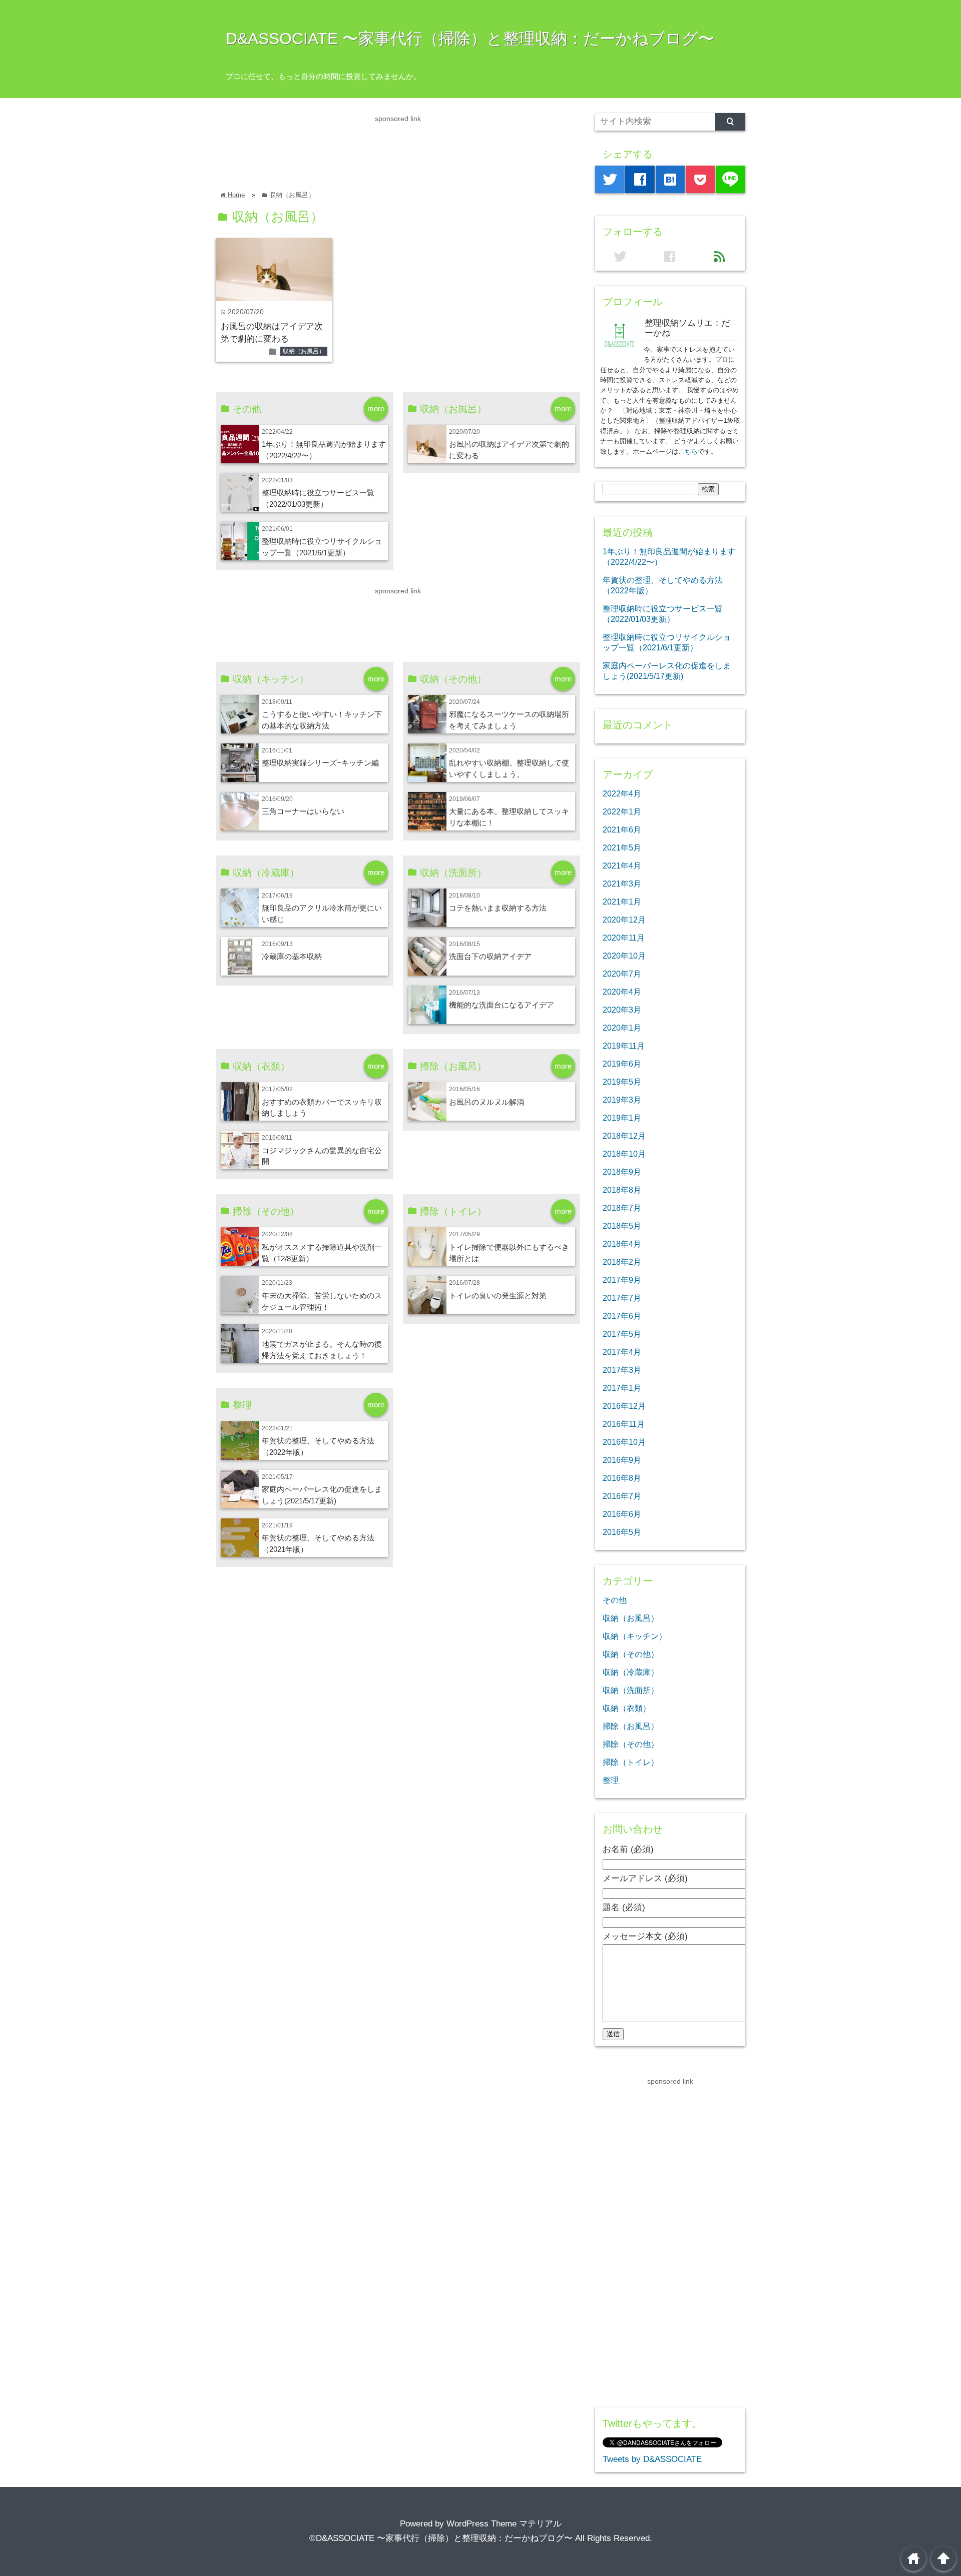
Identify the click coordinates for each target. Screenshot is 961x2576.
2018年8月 (622, 1190)
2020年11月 (624, 938)
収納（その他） (631, 1654)
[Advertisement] (398, 147)
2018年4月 (622, 1244)
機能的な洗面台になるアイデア (502, 1005)
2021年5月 (622, 847)
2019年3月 (622, 1100)
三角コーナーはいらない (303, 811)
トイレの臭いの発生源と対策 (498, 1296)
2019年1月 (622, 1118)
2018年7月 (622, 1208)
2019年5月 (622, 1082)
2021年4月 (622, 866)
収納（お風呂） (304, 351)
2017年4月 (622, 1352)
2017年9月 (622, 1280)
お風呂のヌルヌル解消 (487, 1102)
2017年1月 (622, 1388)
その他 (615, 1600)
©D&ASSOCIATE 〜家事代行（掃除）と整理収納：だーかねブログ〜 (441, 2538)
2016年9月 (622, 1460)
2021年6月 (622, 829)
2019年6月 (622, 1064)
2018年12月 (624, 1136)
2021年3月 (622, 884)
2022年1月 (622, 811)
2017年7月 (622, 1298)
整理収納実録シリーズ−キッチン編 (320, 763)
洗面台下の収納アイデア (490, 956)
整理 (611, 1780)
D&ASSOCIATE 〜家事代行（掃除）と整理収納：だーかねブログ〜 (470, 39)
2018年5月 (622, 1226)
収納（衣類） (627, 1708)
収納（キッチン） (635, 1636)
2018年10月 (624, 1154)
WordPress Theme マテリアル (504, 2524)
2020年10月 (624, 956)
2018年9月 (622, 1172)
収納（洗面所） (631, 1690)
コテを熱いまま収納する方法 (498, 908)
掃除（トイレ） (631, 1762)
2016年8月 (622, 1478)
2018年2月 (622, 1262)
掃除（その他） (631, 1744)
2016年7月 (622, 1496)
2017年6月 (622, 1316)
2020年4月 (622, 992)
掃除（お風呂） (631, 1726)
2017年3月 (622, 1370)
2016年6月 (622, 1514)
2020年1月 (622, 1028)
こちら (688, 452)
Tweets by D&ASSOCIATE (652, 2459)
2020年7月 (622, 974)
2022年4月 (622, 793)
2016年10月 (624, 1442)
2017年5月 (622, 1334)
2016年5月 (622, 1532)
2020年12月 (624, 920)
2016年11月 (624, 1424)
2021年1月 (622, 902)
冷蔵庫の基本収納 (292, 956)
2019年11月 (624, 1046)
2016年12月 (624, 1406)
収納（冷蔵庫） (631, 1672)
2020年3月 (622, 1010)
